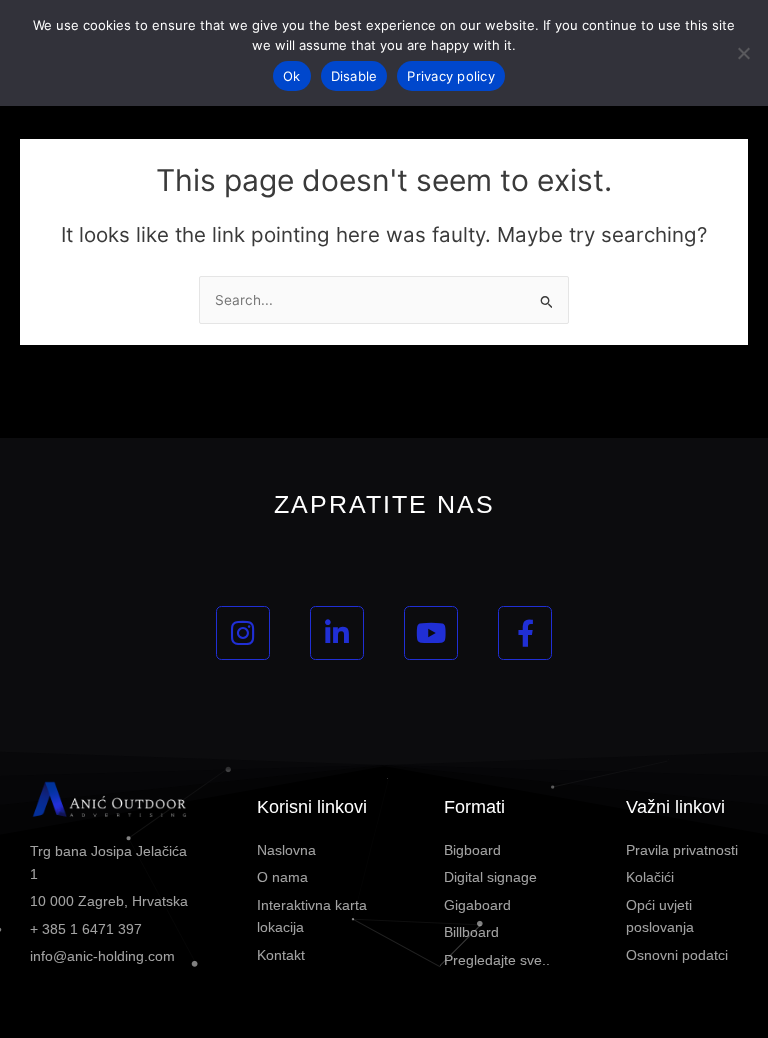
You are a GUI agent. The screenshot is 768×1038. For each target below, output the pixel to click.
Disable (354, 76)
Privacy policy (451, 76)
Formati (474, 807)
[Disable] (743, 53)
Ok (292, 76)
